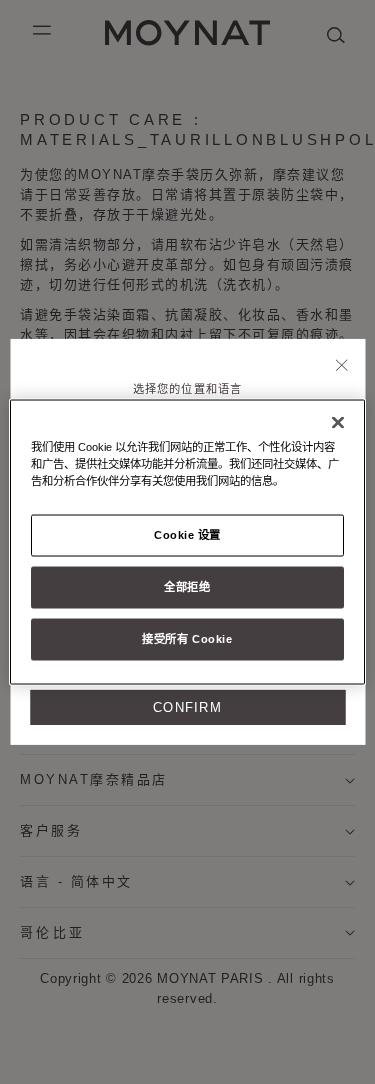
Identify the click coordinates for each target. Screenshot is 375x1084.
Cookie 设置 (187, 535)
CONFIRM (187, 707)
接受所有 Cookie (187, 639)
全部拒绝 (187, 587)
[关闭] (342, 367)
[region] (187, 542)
